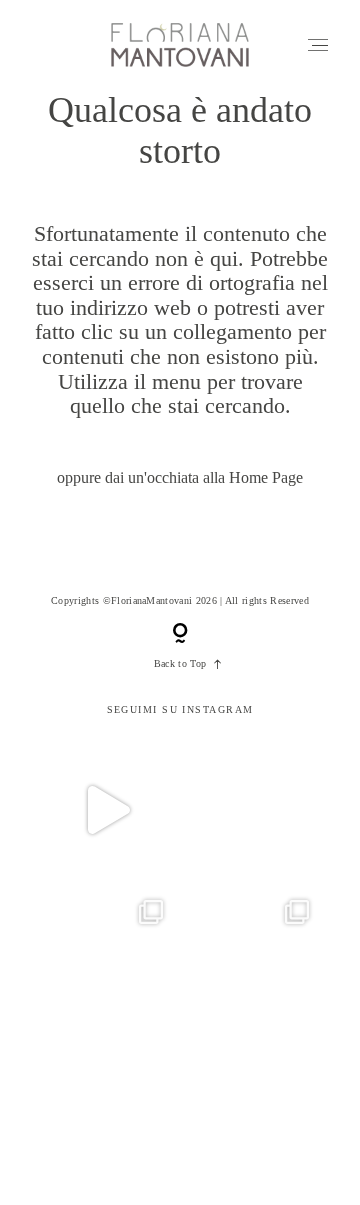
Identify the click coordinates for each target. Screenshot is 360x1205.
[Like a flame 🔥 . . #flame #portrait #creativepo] (253, 810)
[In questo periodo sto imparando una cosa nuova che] (253, 1102)
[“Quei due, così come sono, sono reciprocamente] (107, 956)
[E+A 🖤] (107, 810)
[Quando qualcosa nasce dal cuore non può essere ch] (253, 956)
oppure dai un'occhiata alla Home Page (180, 478)
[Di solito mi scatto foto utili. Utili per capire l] (107, 1102)
